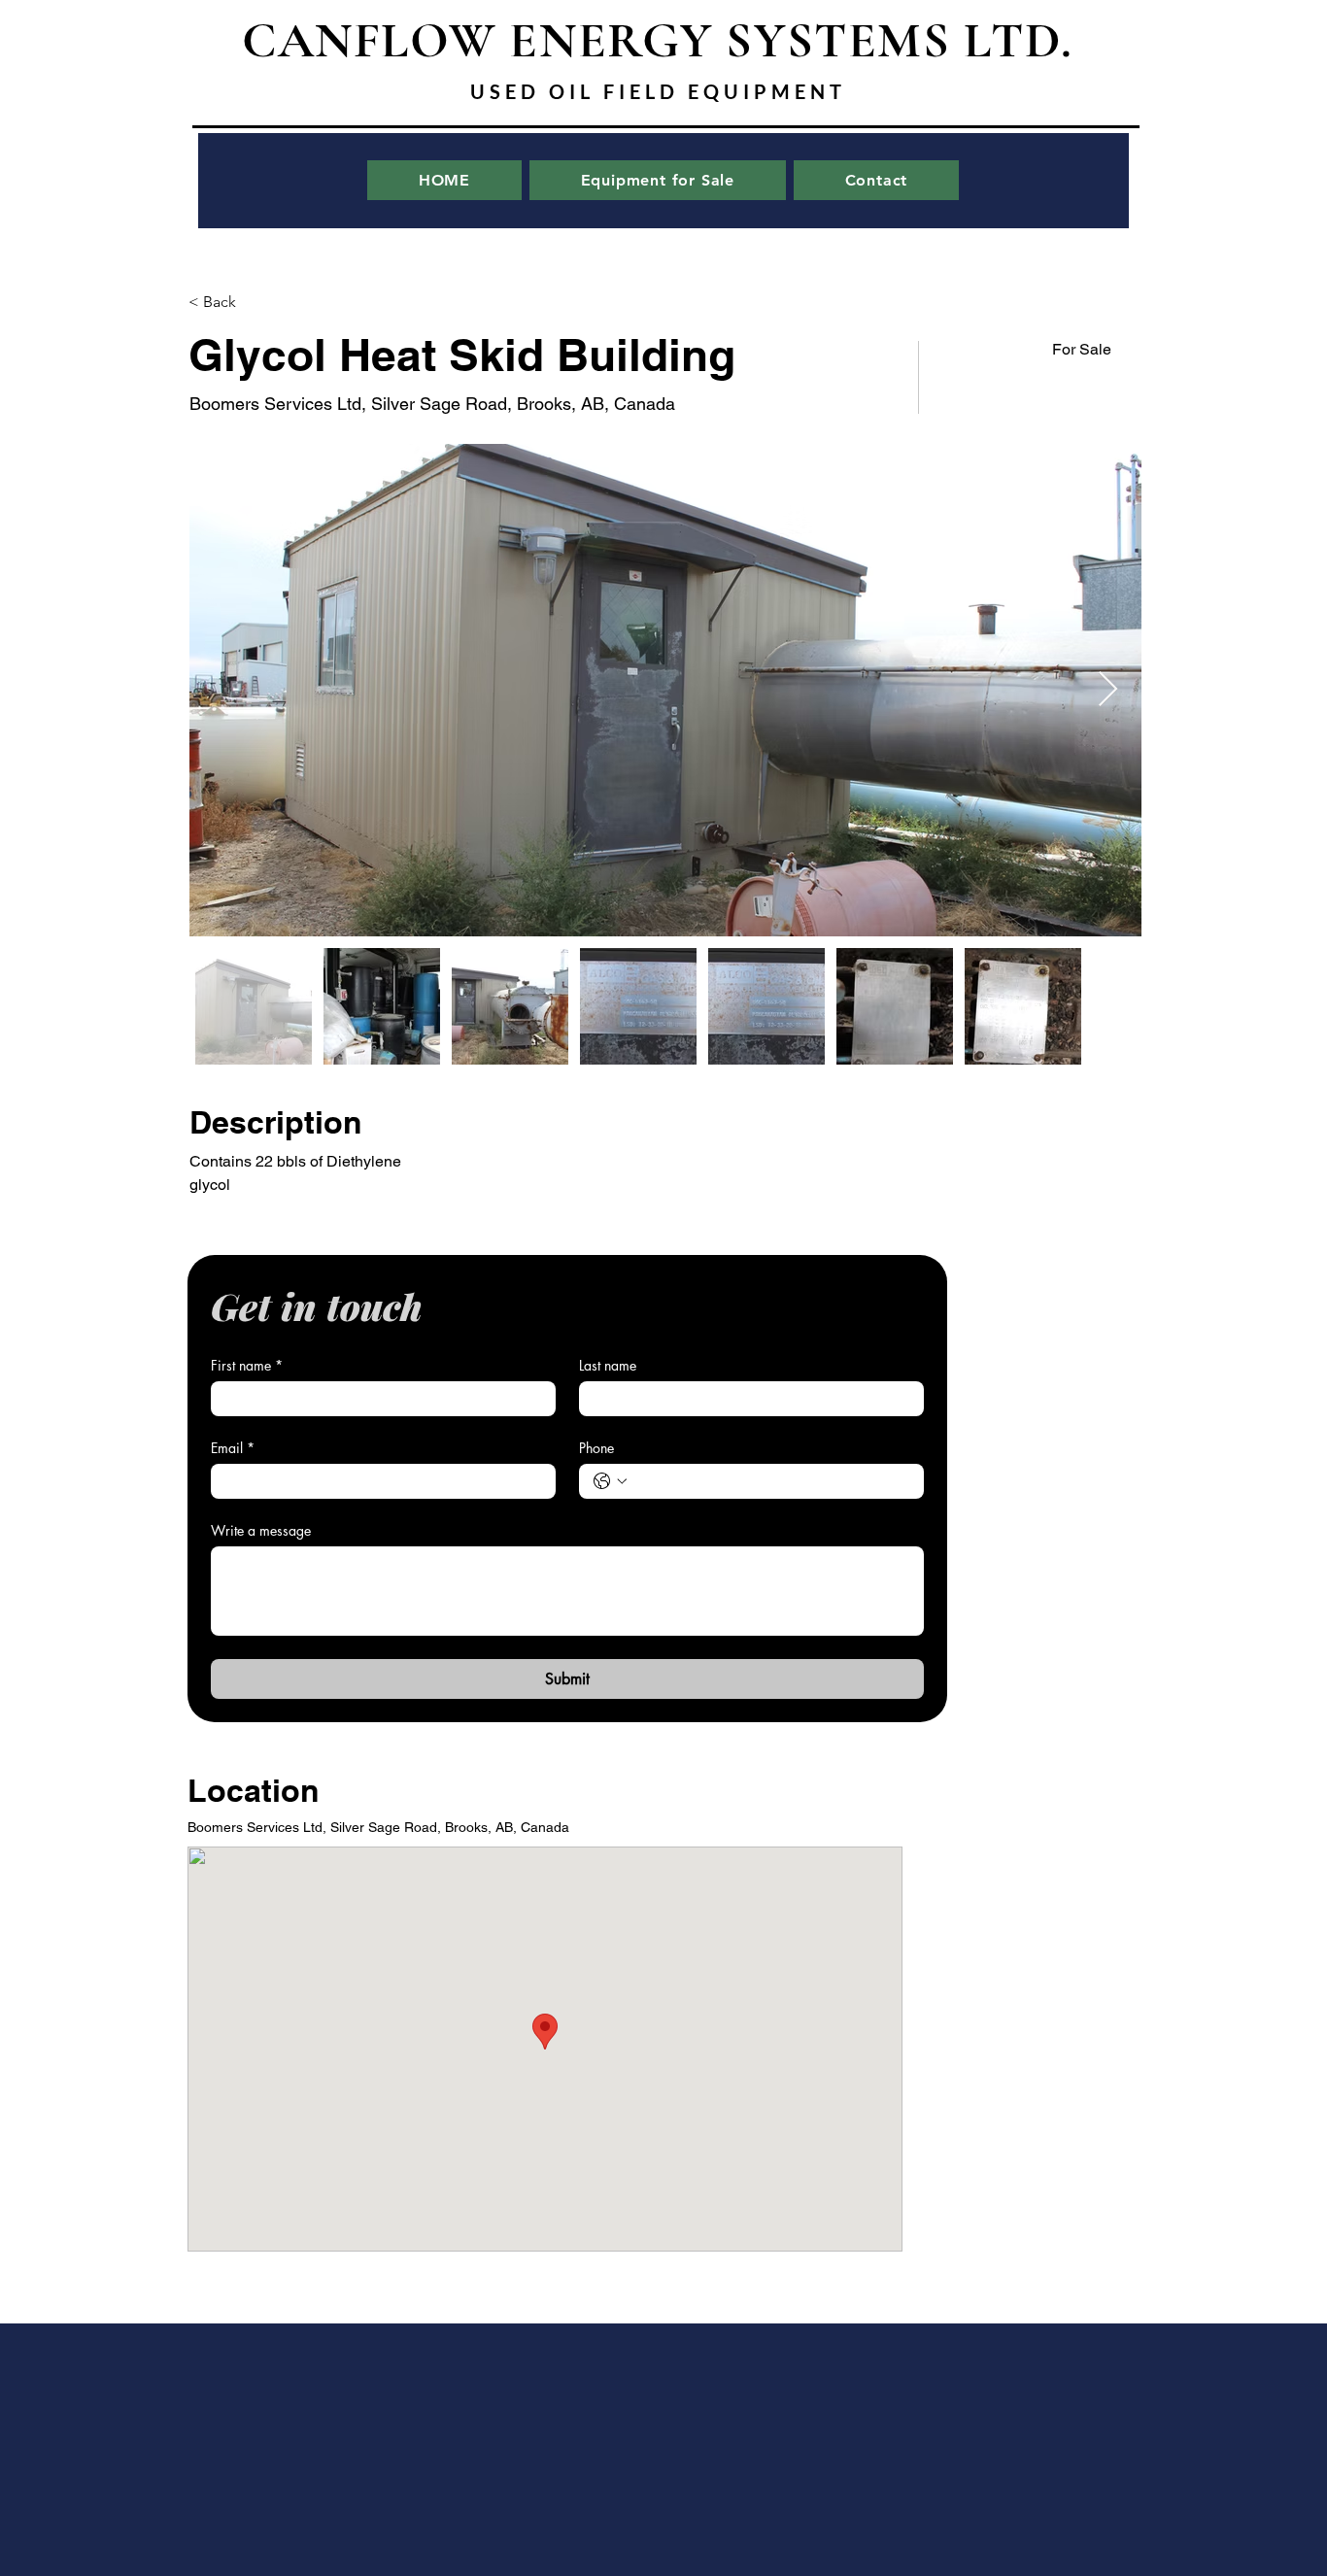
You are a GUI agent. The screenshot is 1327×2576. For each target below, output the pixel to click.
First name (247, 1365)
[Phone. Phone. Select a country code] (610, 1481)
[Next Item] (1108, 690)
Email (233, 1448)
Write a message (261, 1530)
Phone (596, 1448)
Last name (608, 1365)
